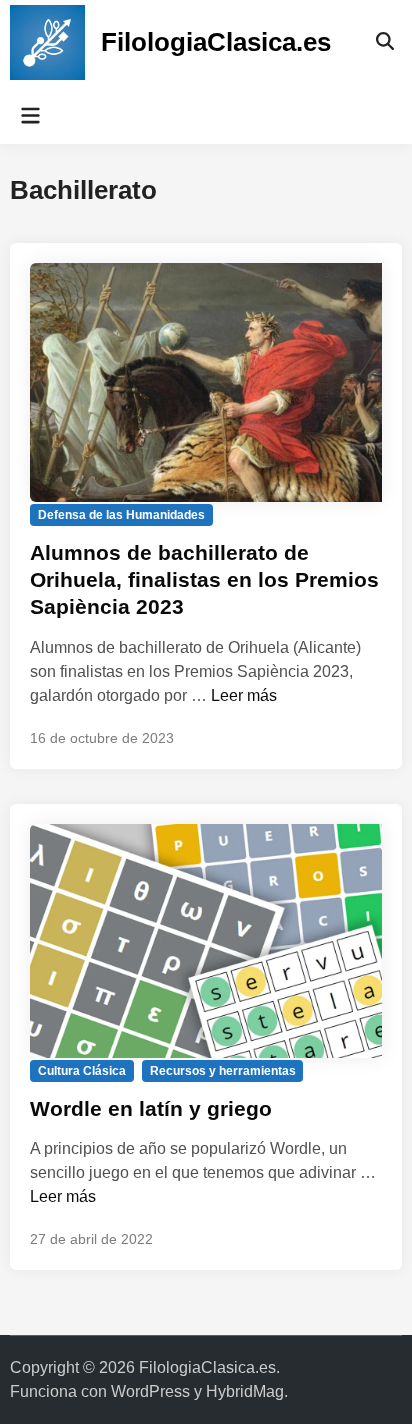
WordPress (150, 1391)
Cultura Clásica (82, 1071)
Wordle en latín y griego (151, 1108)
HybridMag (245, 1391)
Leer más (244, 695)
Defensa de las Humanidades (121, 515)
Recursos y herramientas (223, 1071)
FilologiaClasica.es (216, 42)
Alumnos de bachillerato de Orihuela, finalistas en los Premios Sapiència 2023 (204, 580)
